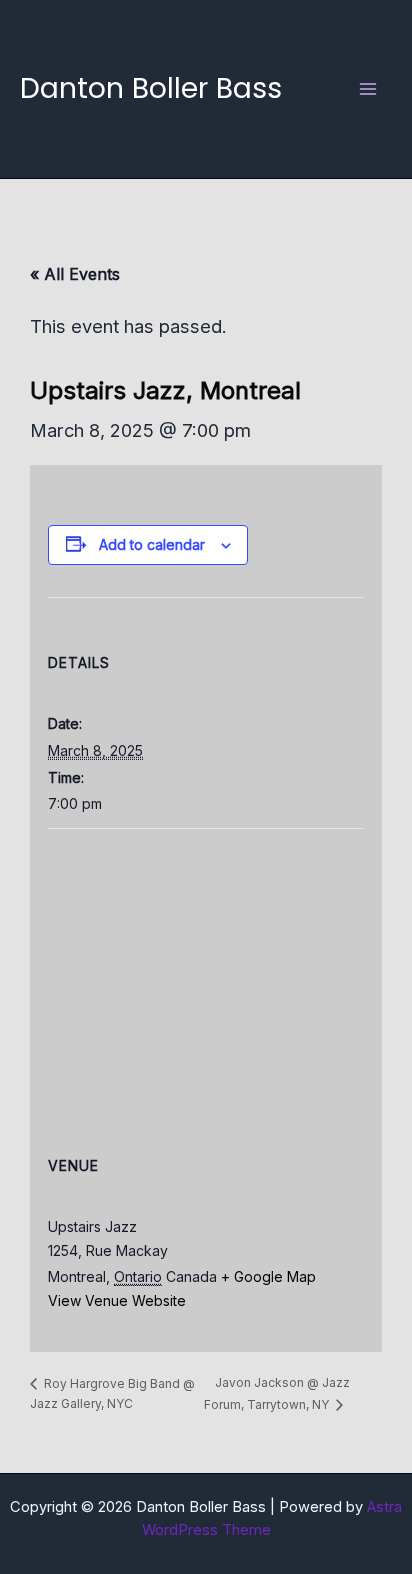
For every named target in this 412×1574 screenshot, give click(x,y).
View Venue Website (117, 1300)
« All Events (75, 274)
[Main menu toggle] (368, 88)
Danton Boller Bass (151, 88)
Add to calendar (152, 544)
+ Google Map (268, 1276)
